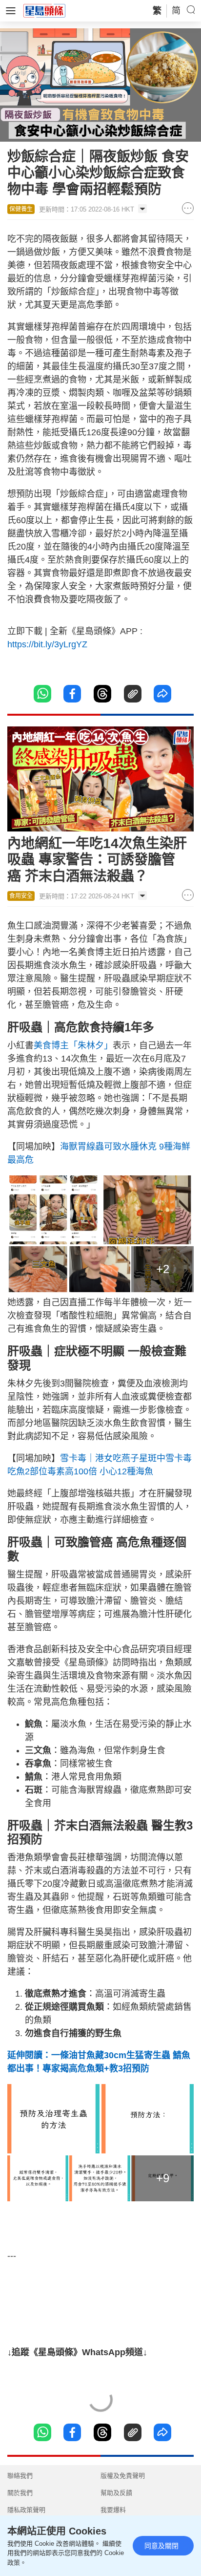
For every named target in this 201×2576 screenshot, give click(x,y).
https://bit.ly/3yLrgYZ (47, 644)
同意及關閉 (161, 2546)
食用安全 (21, 896)
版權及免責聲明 (123, 2476)
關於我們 (20, 2493)
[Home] (44, 10)
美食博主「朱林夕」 (73, 1045)
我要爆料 (113, 2510)
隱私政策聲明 (26, 2510)
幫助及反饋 (116, 2493)
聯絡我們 (20, 2476)
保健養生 (21, 209)
